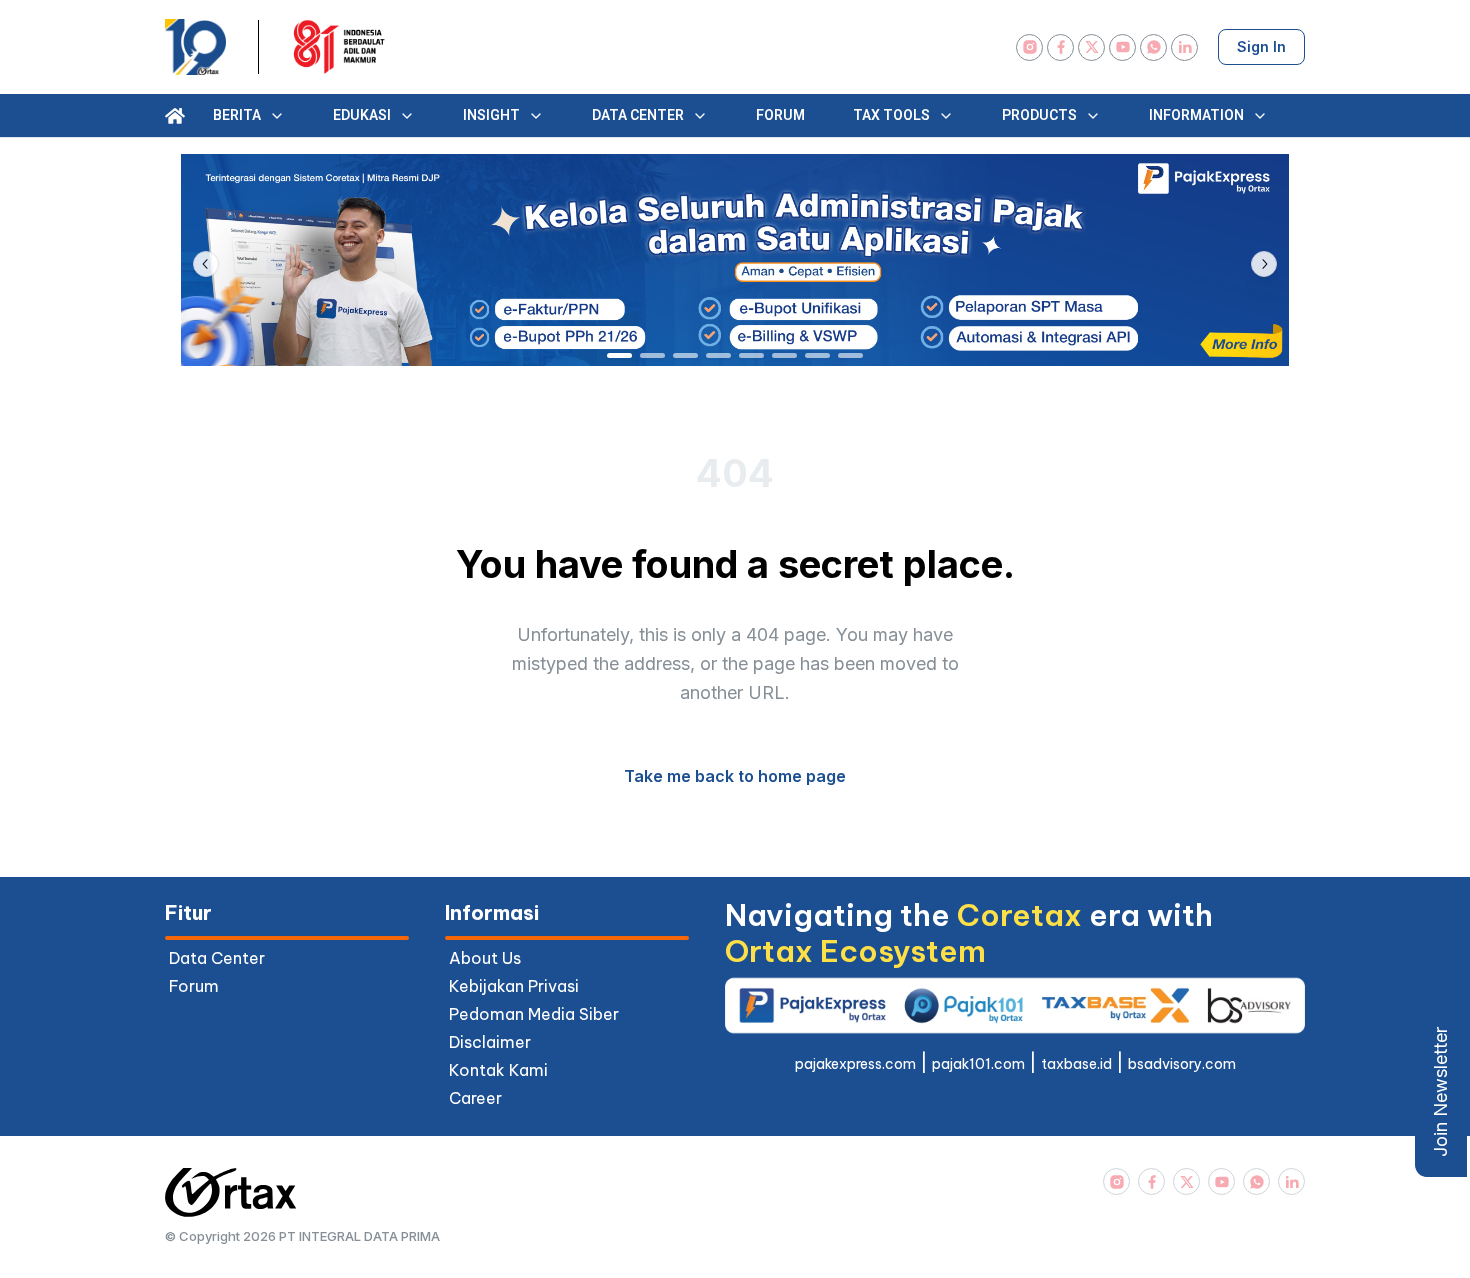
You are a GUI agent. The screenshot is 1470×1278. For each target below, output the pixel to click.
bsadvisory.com (1182, 1064)
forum (194, 986)
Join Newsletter (1440, 1092)
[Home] (175, 116)
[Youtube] (1122, 47)
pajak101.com (978, 1064)
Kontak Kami (498, 1070)
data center (217, 958)
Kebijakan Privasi (514, 986)
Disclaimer (490, 1042)
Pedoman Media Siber (534, 1014)
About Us (485, 958)
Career (475, 1098)
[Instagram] (1029, 47)
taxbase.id (1076, 1064)
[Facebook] (1060, 47)
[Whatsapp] (1153, 47)
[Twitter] (1091, 47)
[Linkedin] (1184, 47)
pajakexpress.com (855, 1064)
